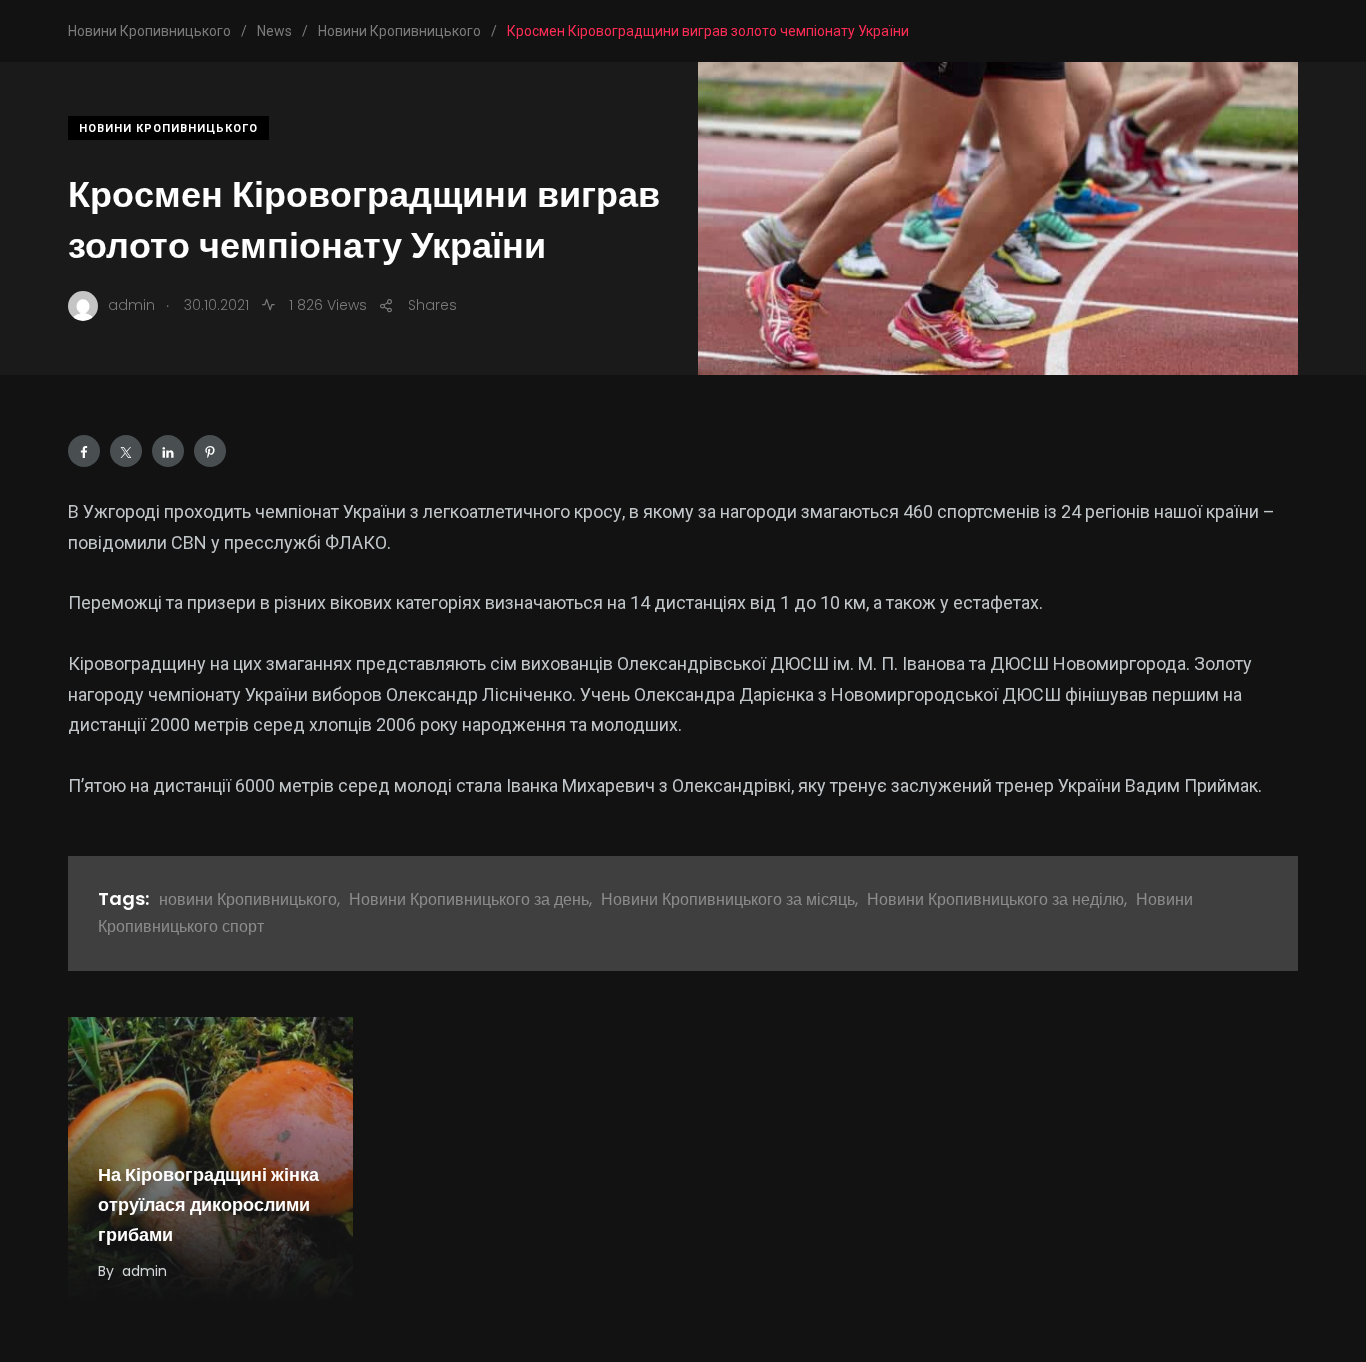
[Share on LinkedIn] (168, 451)
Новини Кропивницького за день (469, 899)
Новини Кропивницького (168, 128)
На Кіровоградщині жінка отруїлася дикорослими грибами (208, 1205)
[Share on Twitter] (126, 451)
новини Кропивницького (248, 899)
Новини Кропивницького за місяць (728, 899)
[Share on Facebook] (84, 451)
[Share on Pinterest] (210, 451)
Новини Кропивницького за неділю (995, 899)
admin (144, 1271)
